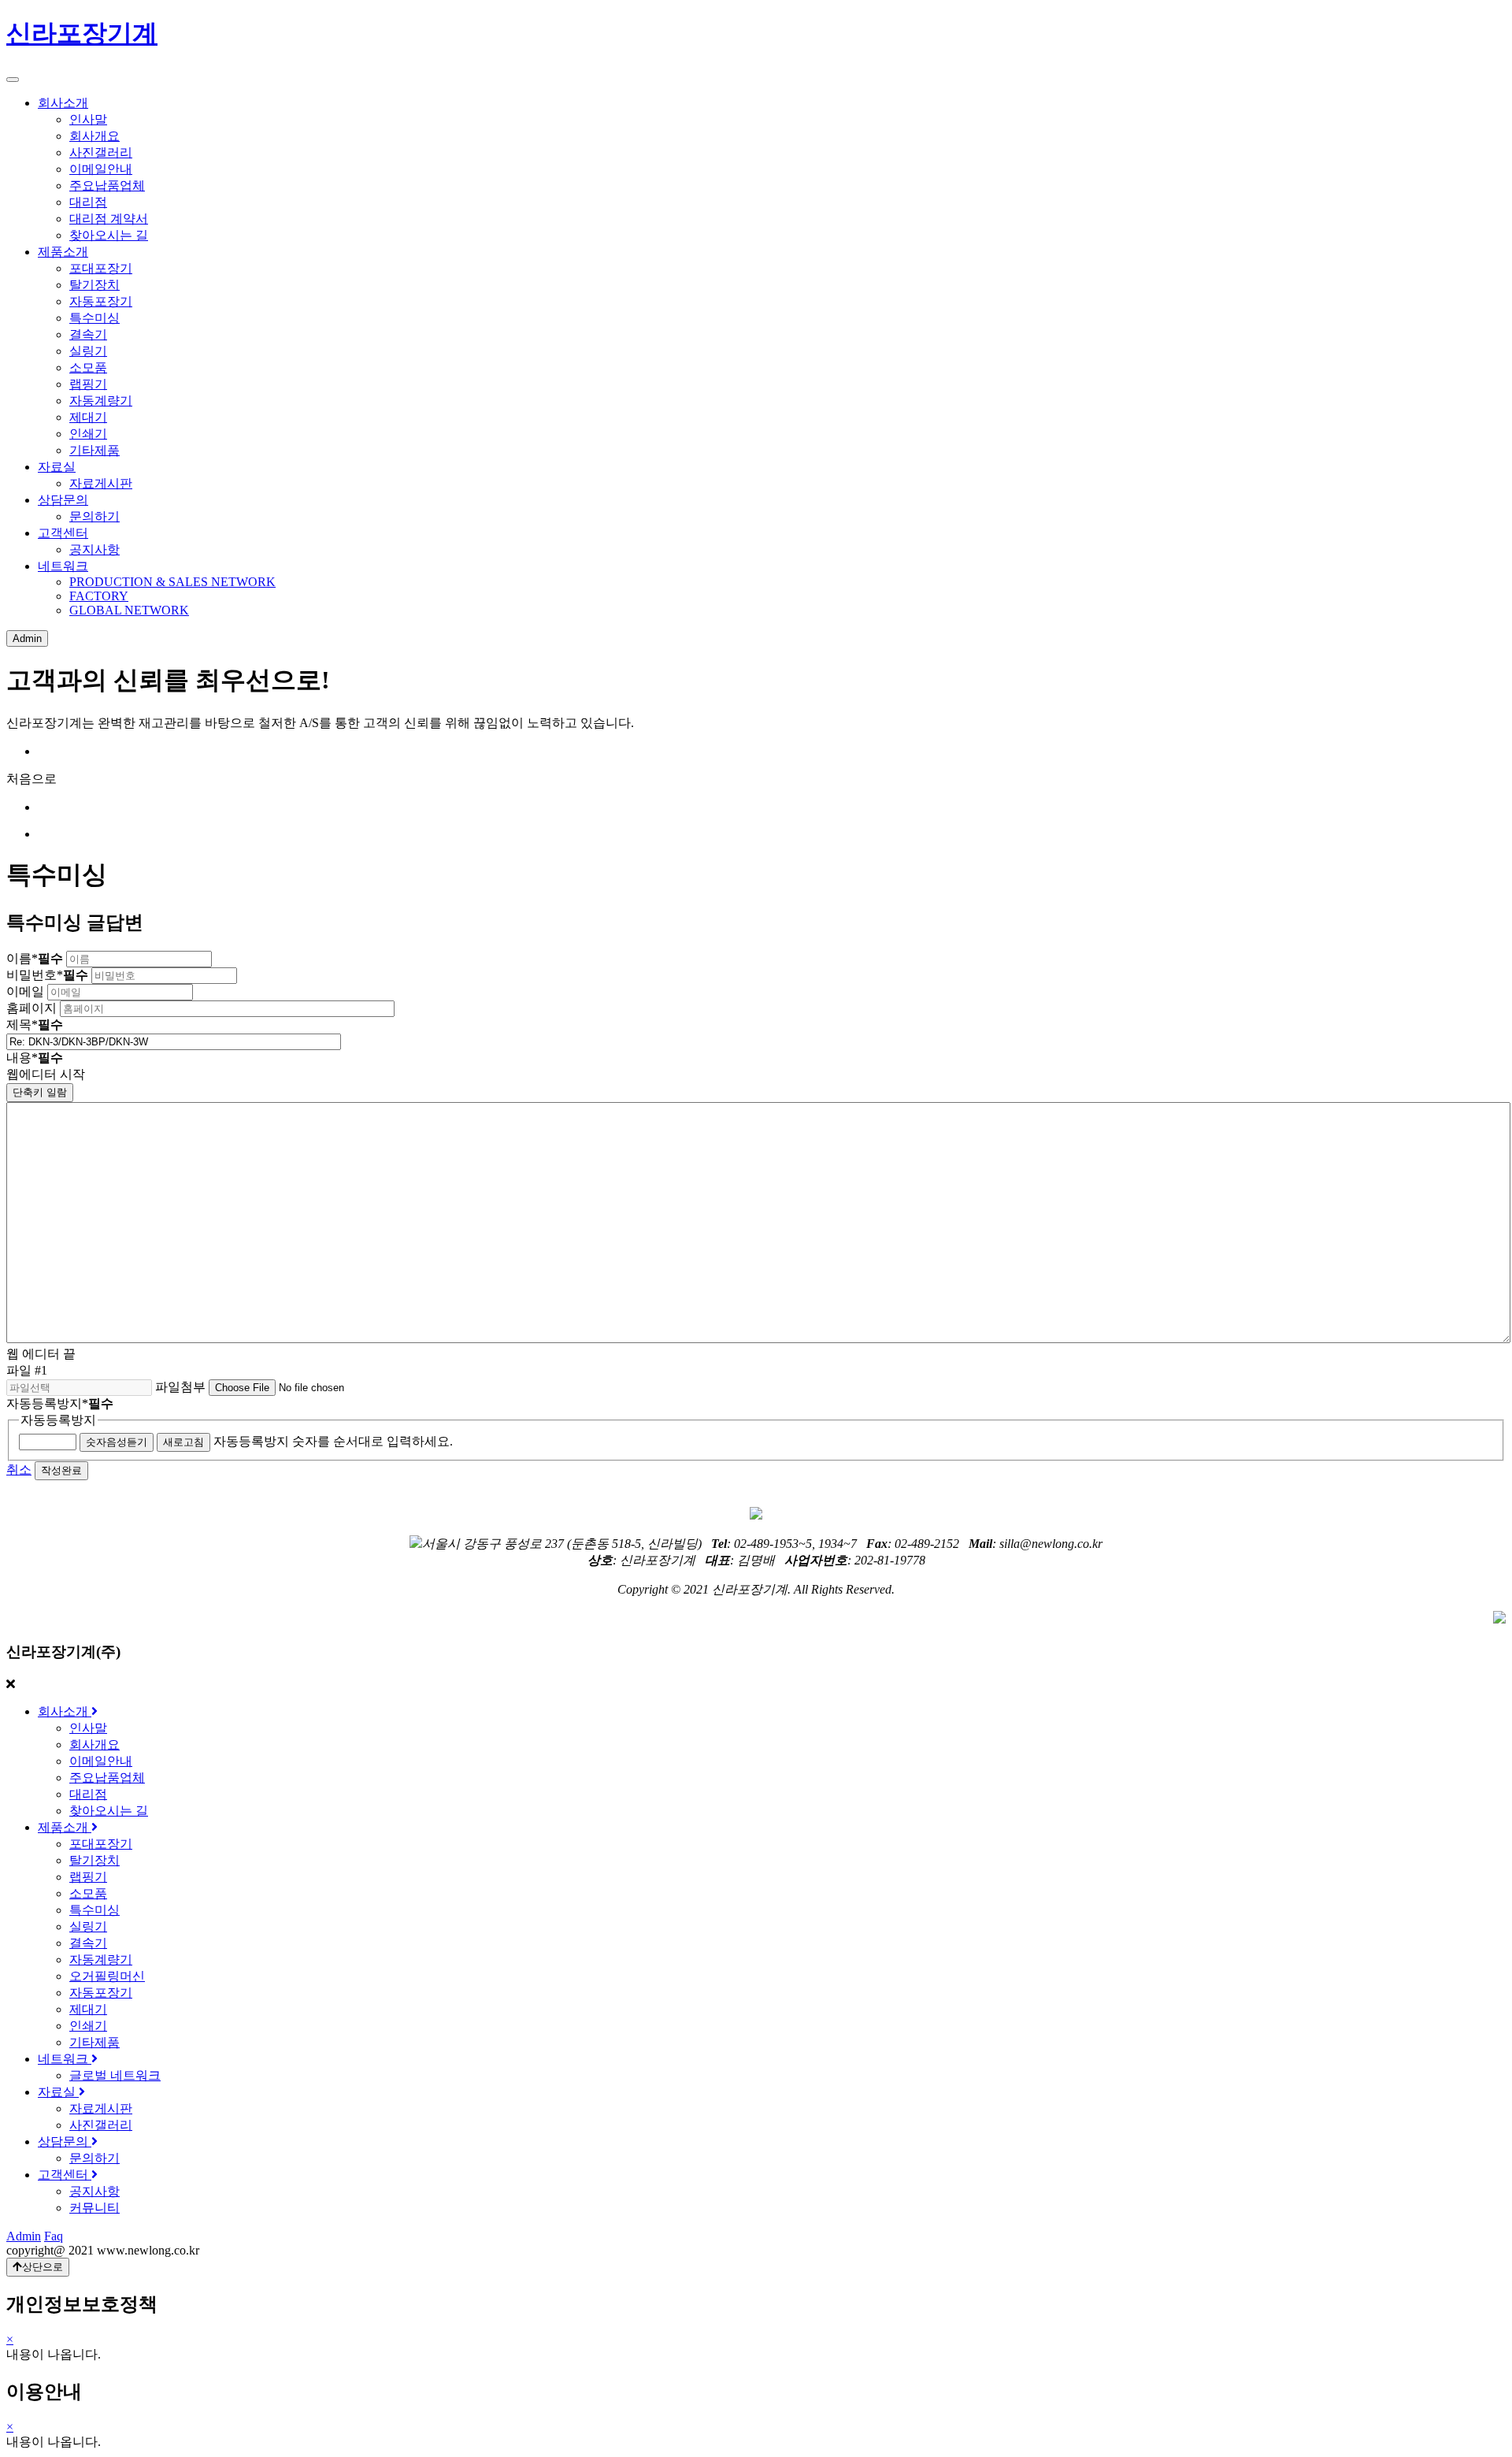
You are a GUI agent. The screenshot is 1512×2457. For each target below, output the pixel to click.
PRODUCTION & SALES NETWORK (172, 582)
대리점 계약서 (109, 219)
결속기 (88, 334)
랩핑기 (88, 384)
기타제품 (94, 450)
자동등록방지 (60, 1403)
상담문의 (63, 500)
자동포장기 (101, 301)
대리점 (88, 202)
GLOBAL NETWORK (129, 610)
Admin (27, 638)
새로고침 (183, 1442)
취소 (19, 1470)
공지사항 (94, 549)
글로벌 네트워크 (115, 2075)
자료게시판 (101, 483)
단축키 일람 (40, 1092)
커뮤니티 (94, 2208)
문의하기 (94, 516)
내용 (35, 1058)
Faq (54, 2236)
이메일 (25, 991)
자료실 (57, 467)
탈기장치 (94, 285)
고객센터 (63, 533)
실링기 (88, 351)
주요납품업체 (107, 186)
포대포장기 (101, 268)
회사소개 (63, 103)
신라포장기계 (82, 33)
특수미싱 (94, 318)
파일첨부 (180, 1387)
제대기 (88, 417)
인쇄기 (88, 434)
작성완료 (61, 1470)
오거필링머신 (107, 1976)
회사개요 (94, 136)
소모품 (88, 367)
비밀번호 (47, 975)
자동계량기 (101, 401)
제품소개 (63, 252)
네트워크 (63, 566)
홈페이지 (31, 1008)
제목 (35, 1024)
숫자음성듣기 (117, 1442)
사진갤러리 (101, 152)
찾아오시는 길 (109, 235)
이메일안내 (101, 169)
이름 (35, 958)
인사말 (88, 119)
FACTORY (99, 596)
